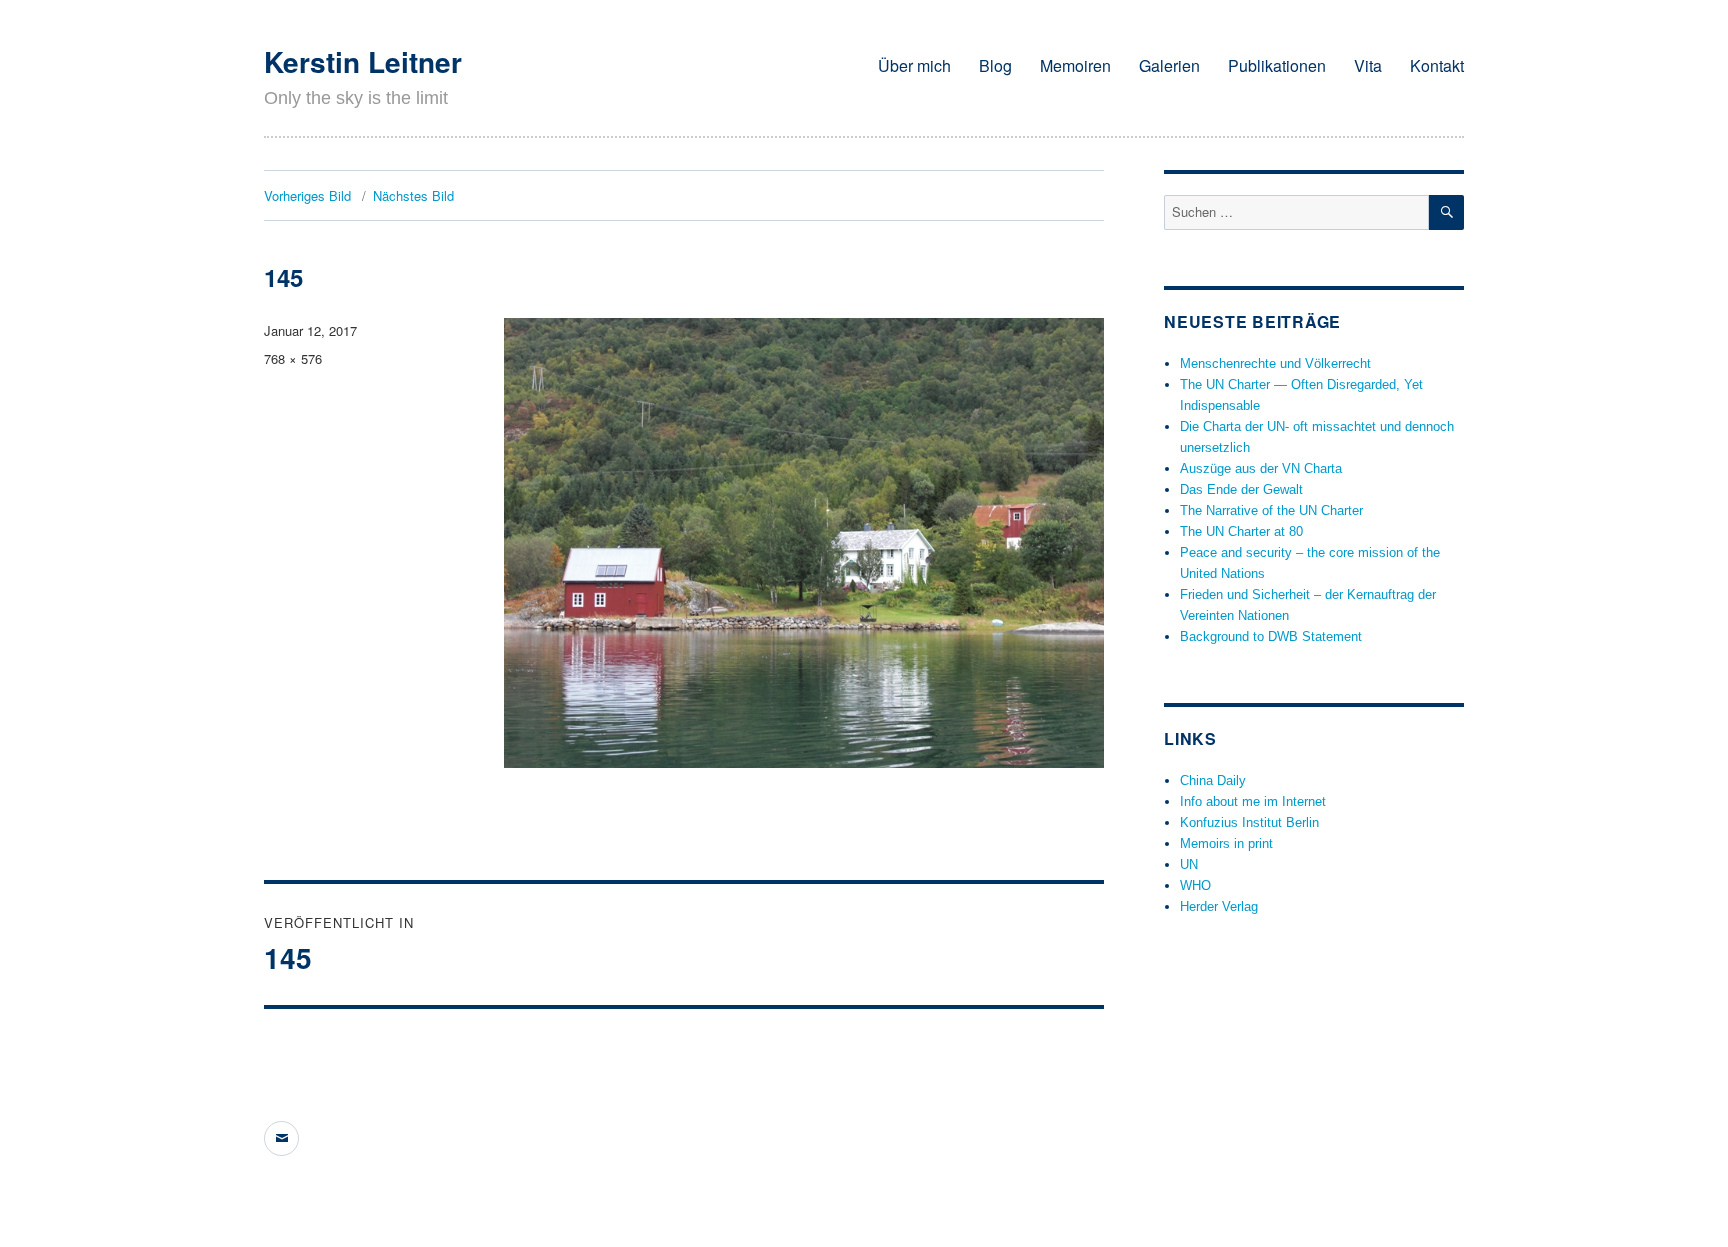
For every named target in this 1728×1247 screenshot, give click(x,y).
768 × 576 (293, 358)
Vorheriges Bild (307, 195)
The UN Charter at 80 (1241, 531)
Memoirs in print (1226, 843)
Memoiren (1075, 65)
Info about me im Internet (1253, 801)
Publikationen (1277, 65)
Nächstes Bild (413, 195)
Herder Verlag (1219, 906)
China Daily (1213, 780)
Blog (995, 65)
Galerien (1169, 65)
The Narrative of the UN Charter (1271, 510)
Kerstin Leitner (363, 61)
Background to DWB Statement (1271, 636)
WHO (1195, 885)
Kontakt (1437, 65)
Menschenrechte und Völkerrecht (1275, 363)
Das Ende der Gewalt (1241, 489)
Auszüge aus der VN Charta (1261, 468)
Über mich (914, 65)
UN (1189, 864)
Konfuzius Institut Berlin (1249, 822)
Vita (1368, 65)
